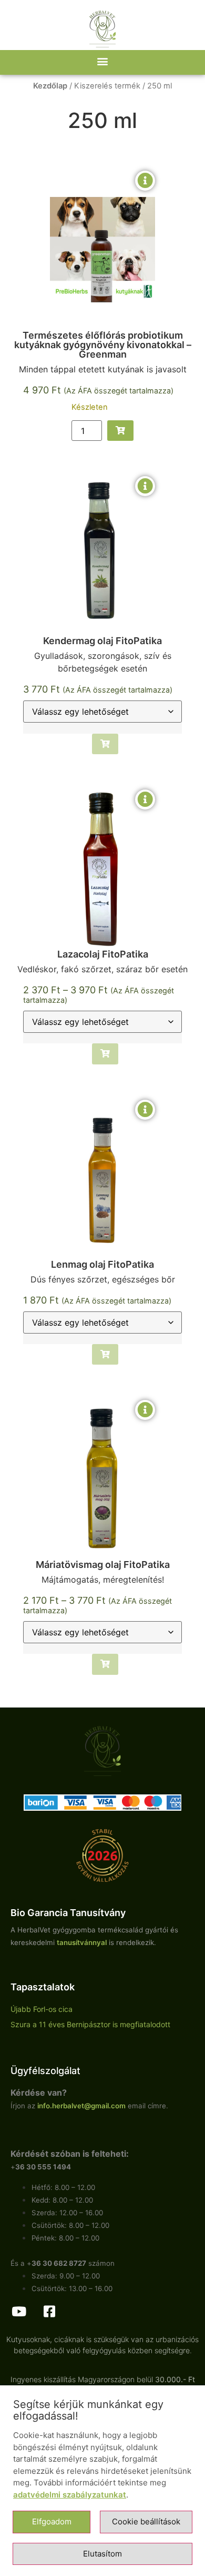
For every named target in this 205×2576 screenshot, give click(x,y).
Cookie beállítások (146, 2521)
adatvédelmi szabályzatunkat (70, 2495)
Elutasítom (102, 2554)
